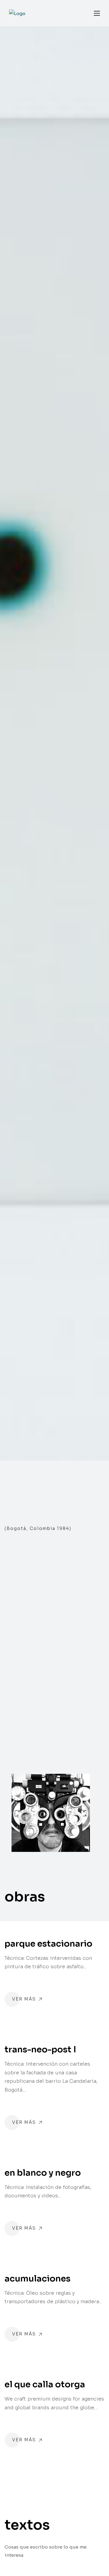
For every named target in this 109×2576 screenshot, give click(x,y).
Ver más (25, 1999)
